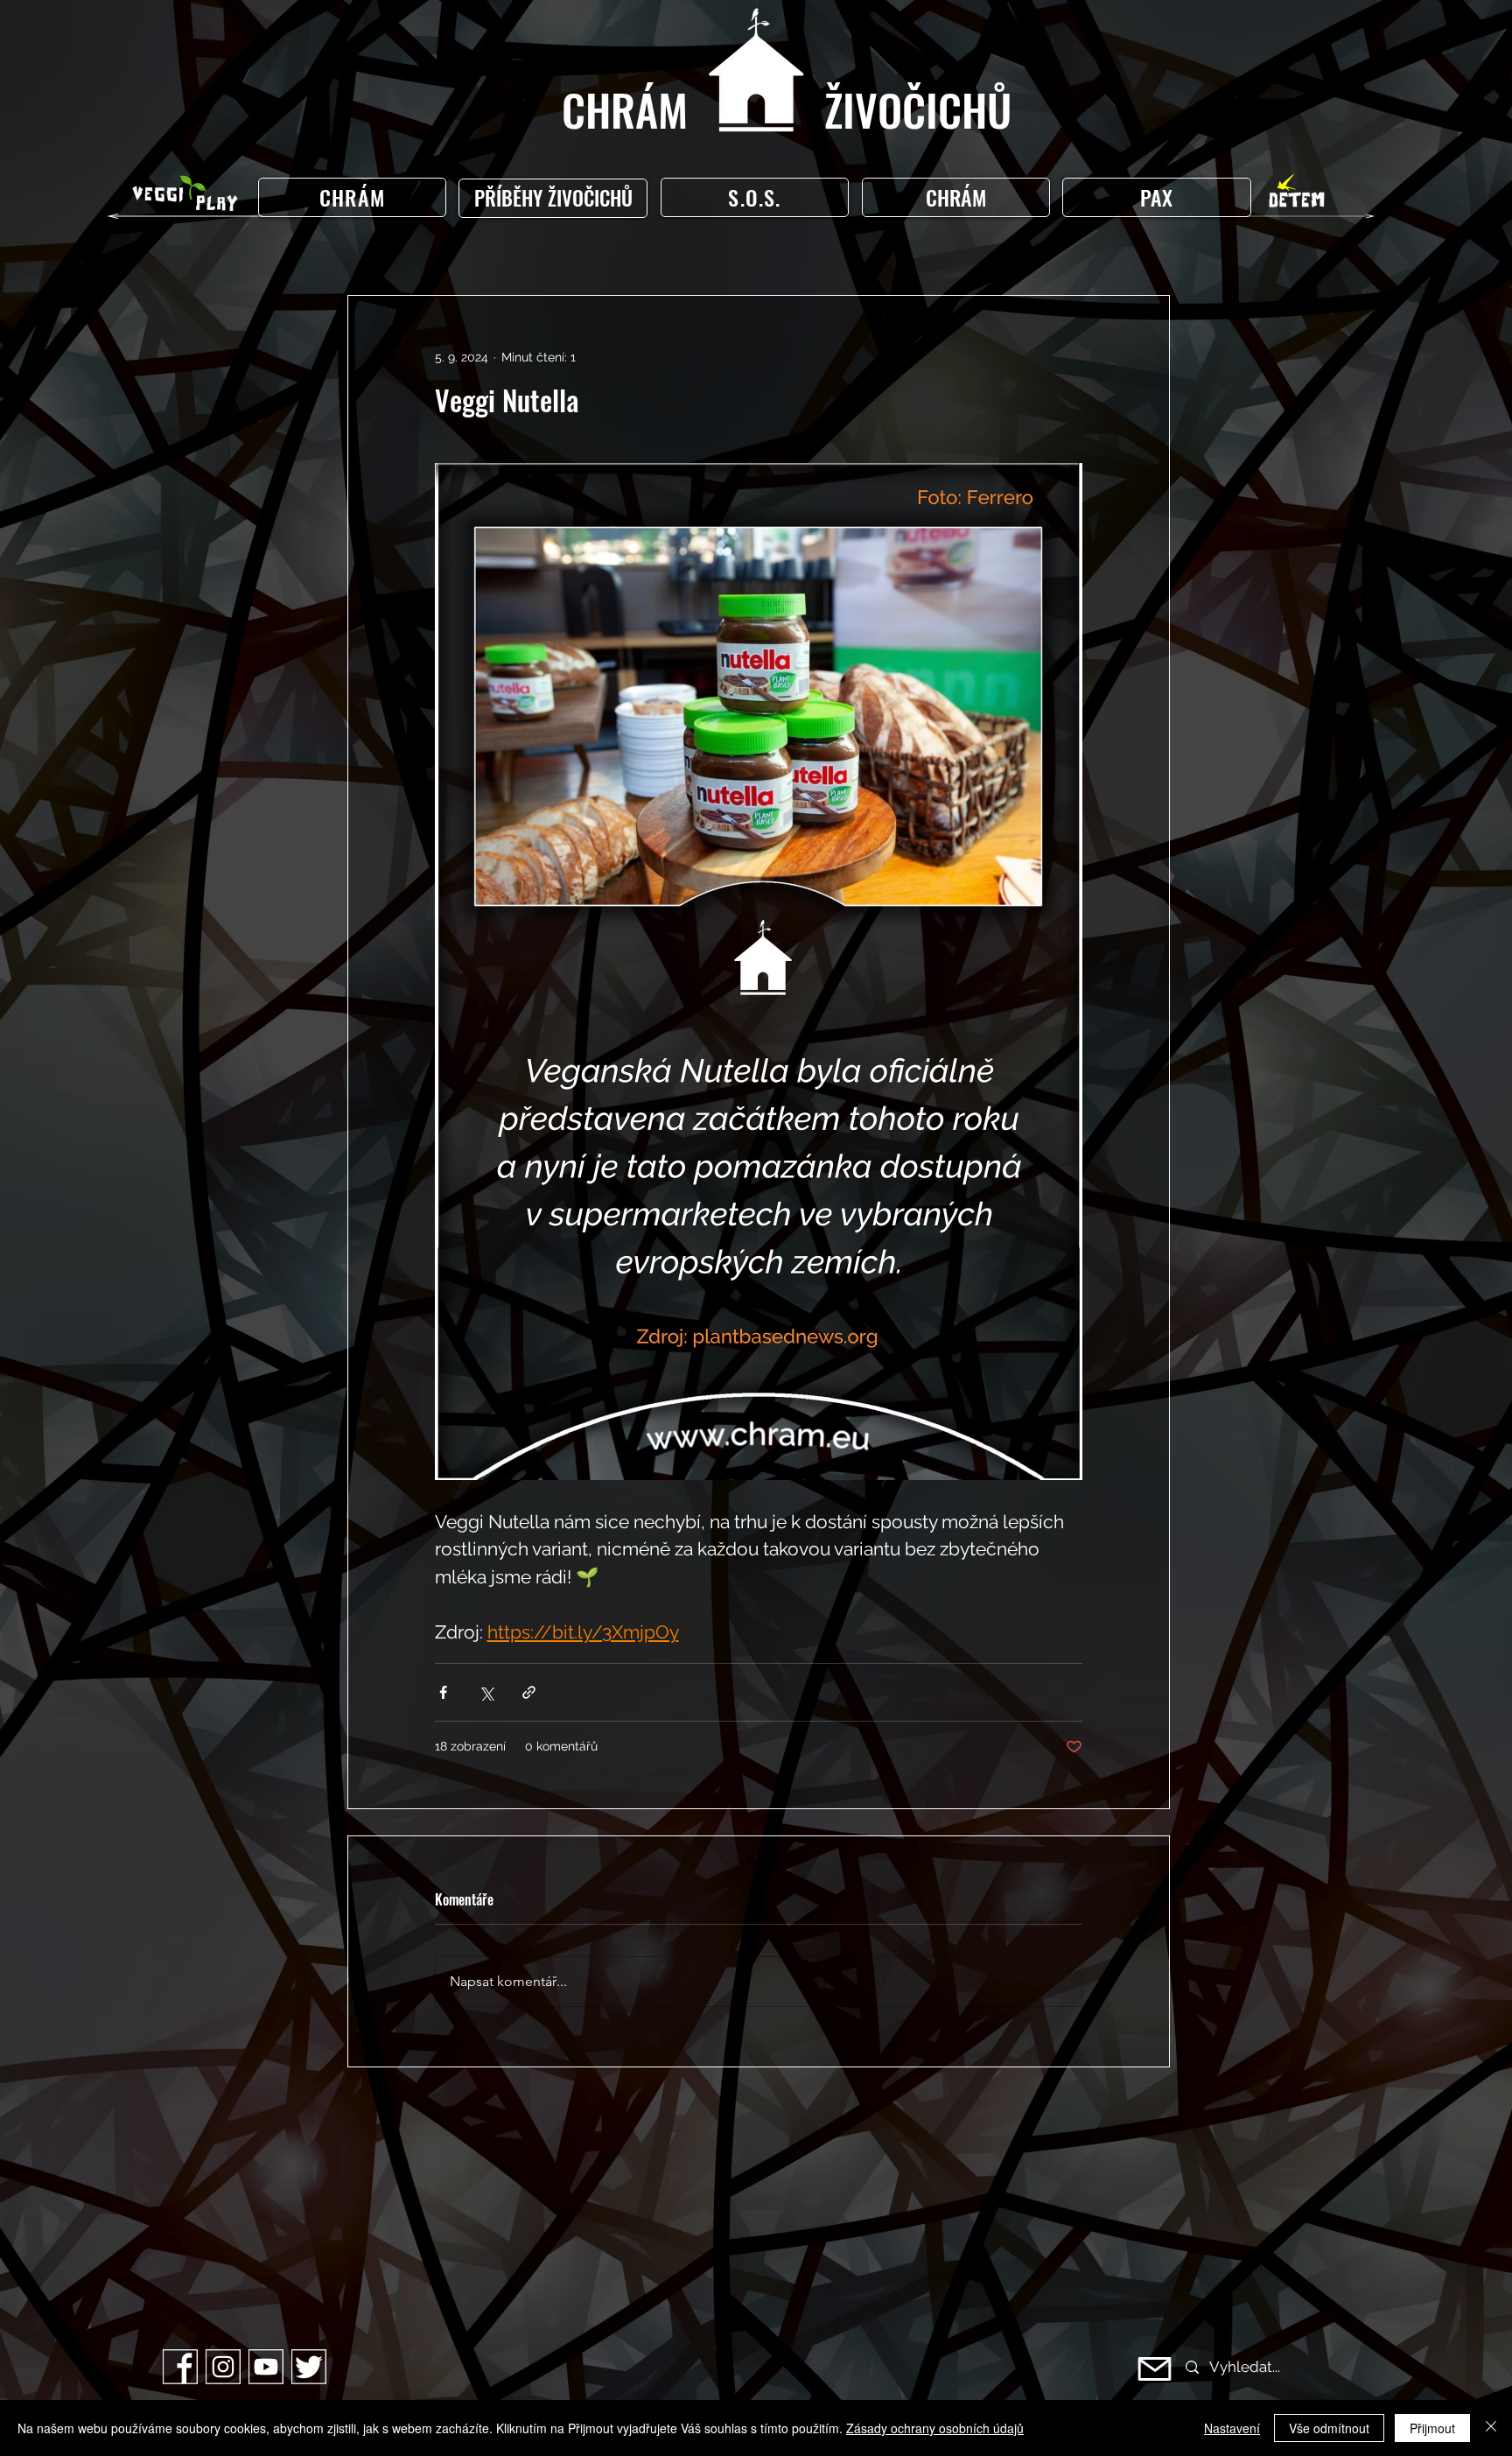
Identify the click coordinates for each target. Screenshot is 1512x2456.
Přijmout (1432, 2428)
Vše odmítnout (1329, 2428)
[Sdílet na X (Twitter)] (486, 1692)
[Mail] (1155, 2369)
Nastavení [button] (1232, 2428)
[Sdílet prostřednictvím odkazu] (529, 1692)
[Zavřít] (1491, 2428)
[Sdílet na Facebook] (443, 1692)
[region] (557, 198)
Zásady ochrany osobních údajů (935, 2428)
